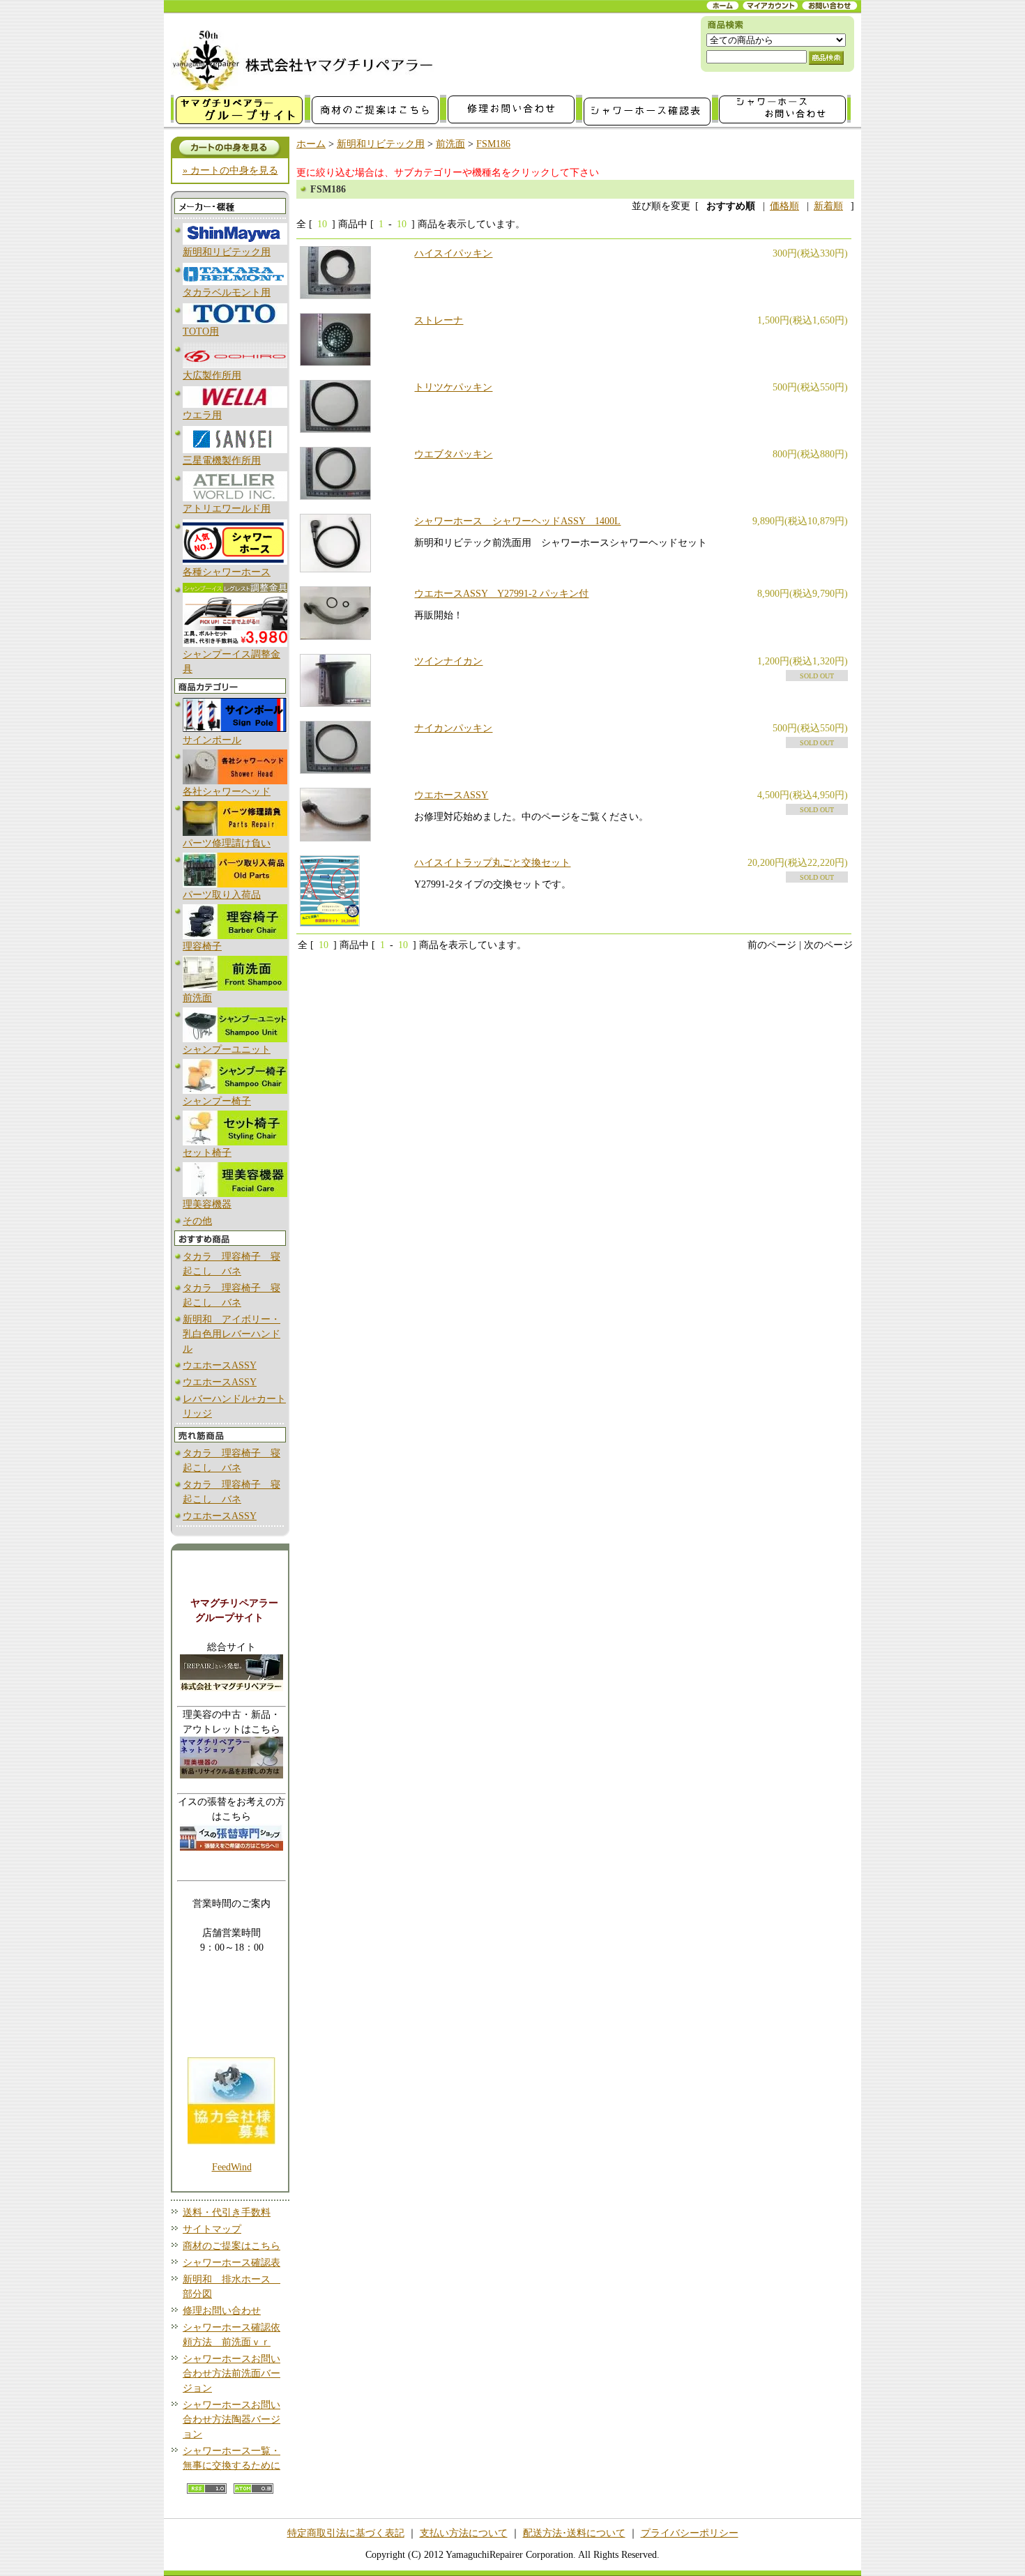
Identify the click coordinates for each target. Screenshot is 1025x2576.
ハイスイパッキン (453, 253)
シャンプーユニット (227, 1050)
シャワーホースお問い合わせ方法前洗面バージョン (231, 2373)
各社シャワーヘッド (227, 792)
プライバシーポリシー (690, 2533)
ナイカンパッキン (453, 728)
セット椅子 (207, 1153)
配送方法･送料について (574, 2533)
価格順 (784, 206)
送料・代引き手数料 (227, 2212)
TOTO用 (201, 331)
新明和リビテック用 (227, 252)
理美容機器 (207, 1204)
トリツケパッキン (453, 387)
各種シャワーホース (227, 572)
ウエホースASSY (220, 1365)
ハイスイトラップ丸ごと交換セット (492, 863)
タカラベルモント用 (227, 292)
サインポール (212, 740)
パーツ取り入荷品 (222, 895)
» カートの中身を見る (230, 170)
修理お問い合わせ (222, 2311)
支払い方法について (464, 2533)
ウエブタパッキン (453, 454)
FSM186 (493, 144)
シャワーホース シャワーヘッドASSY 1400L (517, 521)
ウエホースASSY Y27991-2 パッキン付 (501, 594)
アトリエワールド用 (227, 509)
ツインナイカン (448, 661)
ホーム (311, 144)
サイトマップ (212, 2229)
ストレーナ (439, 320)
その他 (197, 1221)
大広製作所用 (212, 375)
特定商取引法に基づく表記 (346, 2533)
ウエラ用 (202, 415)
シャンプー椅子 (217, 1101)
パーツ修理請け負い (227, 843)
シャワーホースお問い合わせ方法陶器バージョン (231, 2419)
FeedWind (232, 2167)
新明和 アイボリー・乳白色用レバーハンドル (231, 1334)
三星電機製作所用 (222, 460)
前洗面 (197, 998)
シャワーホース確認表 (231, 2263)
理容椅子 (202, 946)
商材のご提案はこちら (231, 2246)
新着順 (828, 206)
